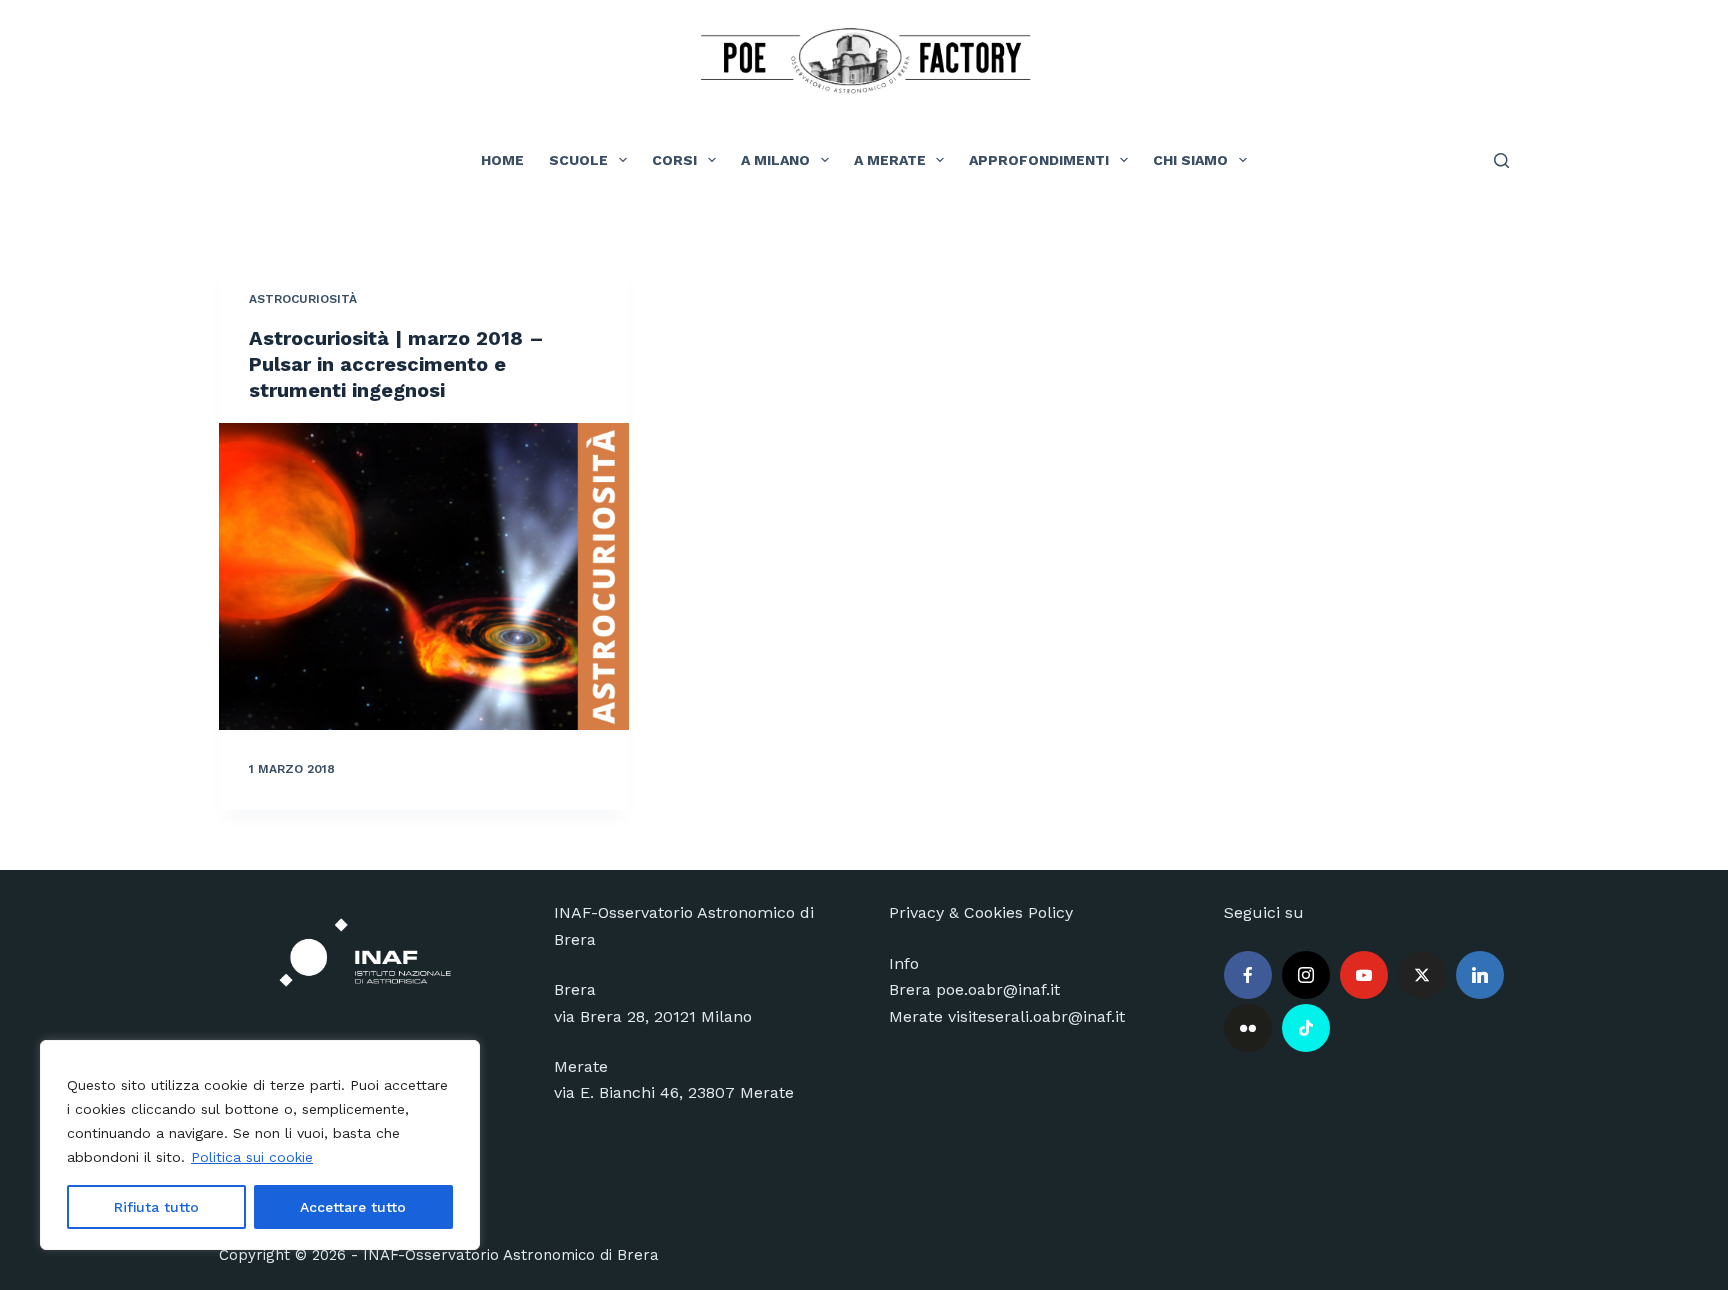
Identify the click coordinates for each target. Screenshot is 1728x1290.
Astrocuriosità (303, 299)
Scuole (578, 160)
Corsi (674, 160)
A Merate (890, 160)
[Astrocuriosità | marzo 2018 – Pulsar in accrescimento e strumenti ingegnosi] (424, 577)
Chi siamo (1190, 160)
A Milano (775, 160)
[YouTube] (1364, 975)
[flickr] (1248, 1028)
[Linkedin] (1480, 975)
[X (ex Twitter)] (1422, 975)
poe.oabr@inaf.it (998, 989)
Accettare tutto (353, 1207)
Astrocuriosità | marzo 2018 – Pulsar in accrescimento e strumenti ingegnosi (396, 364)
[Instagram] (1306, 975)
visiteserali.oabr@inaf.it (1036, 1016)
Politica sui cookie (252, 1157)
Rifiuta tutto (156, 1207)
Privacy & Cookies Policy (981, 912)
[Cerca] (1501, 160)
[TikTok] (1306, 1028)
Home (502, 160)
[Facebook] (1248, 975)
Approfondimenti (1039, 160)
